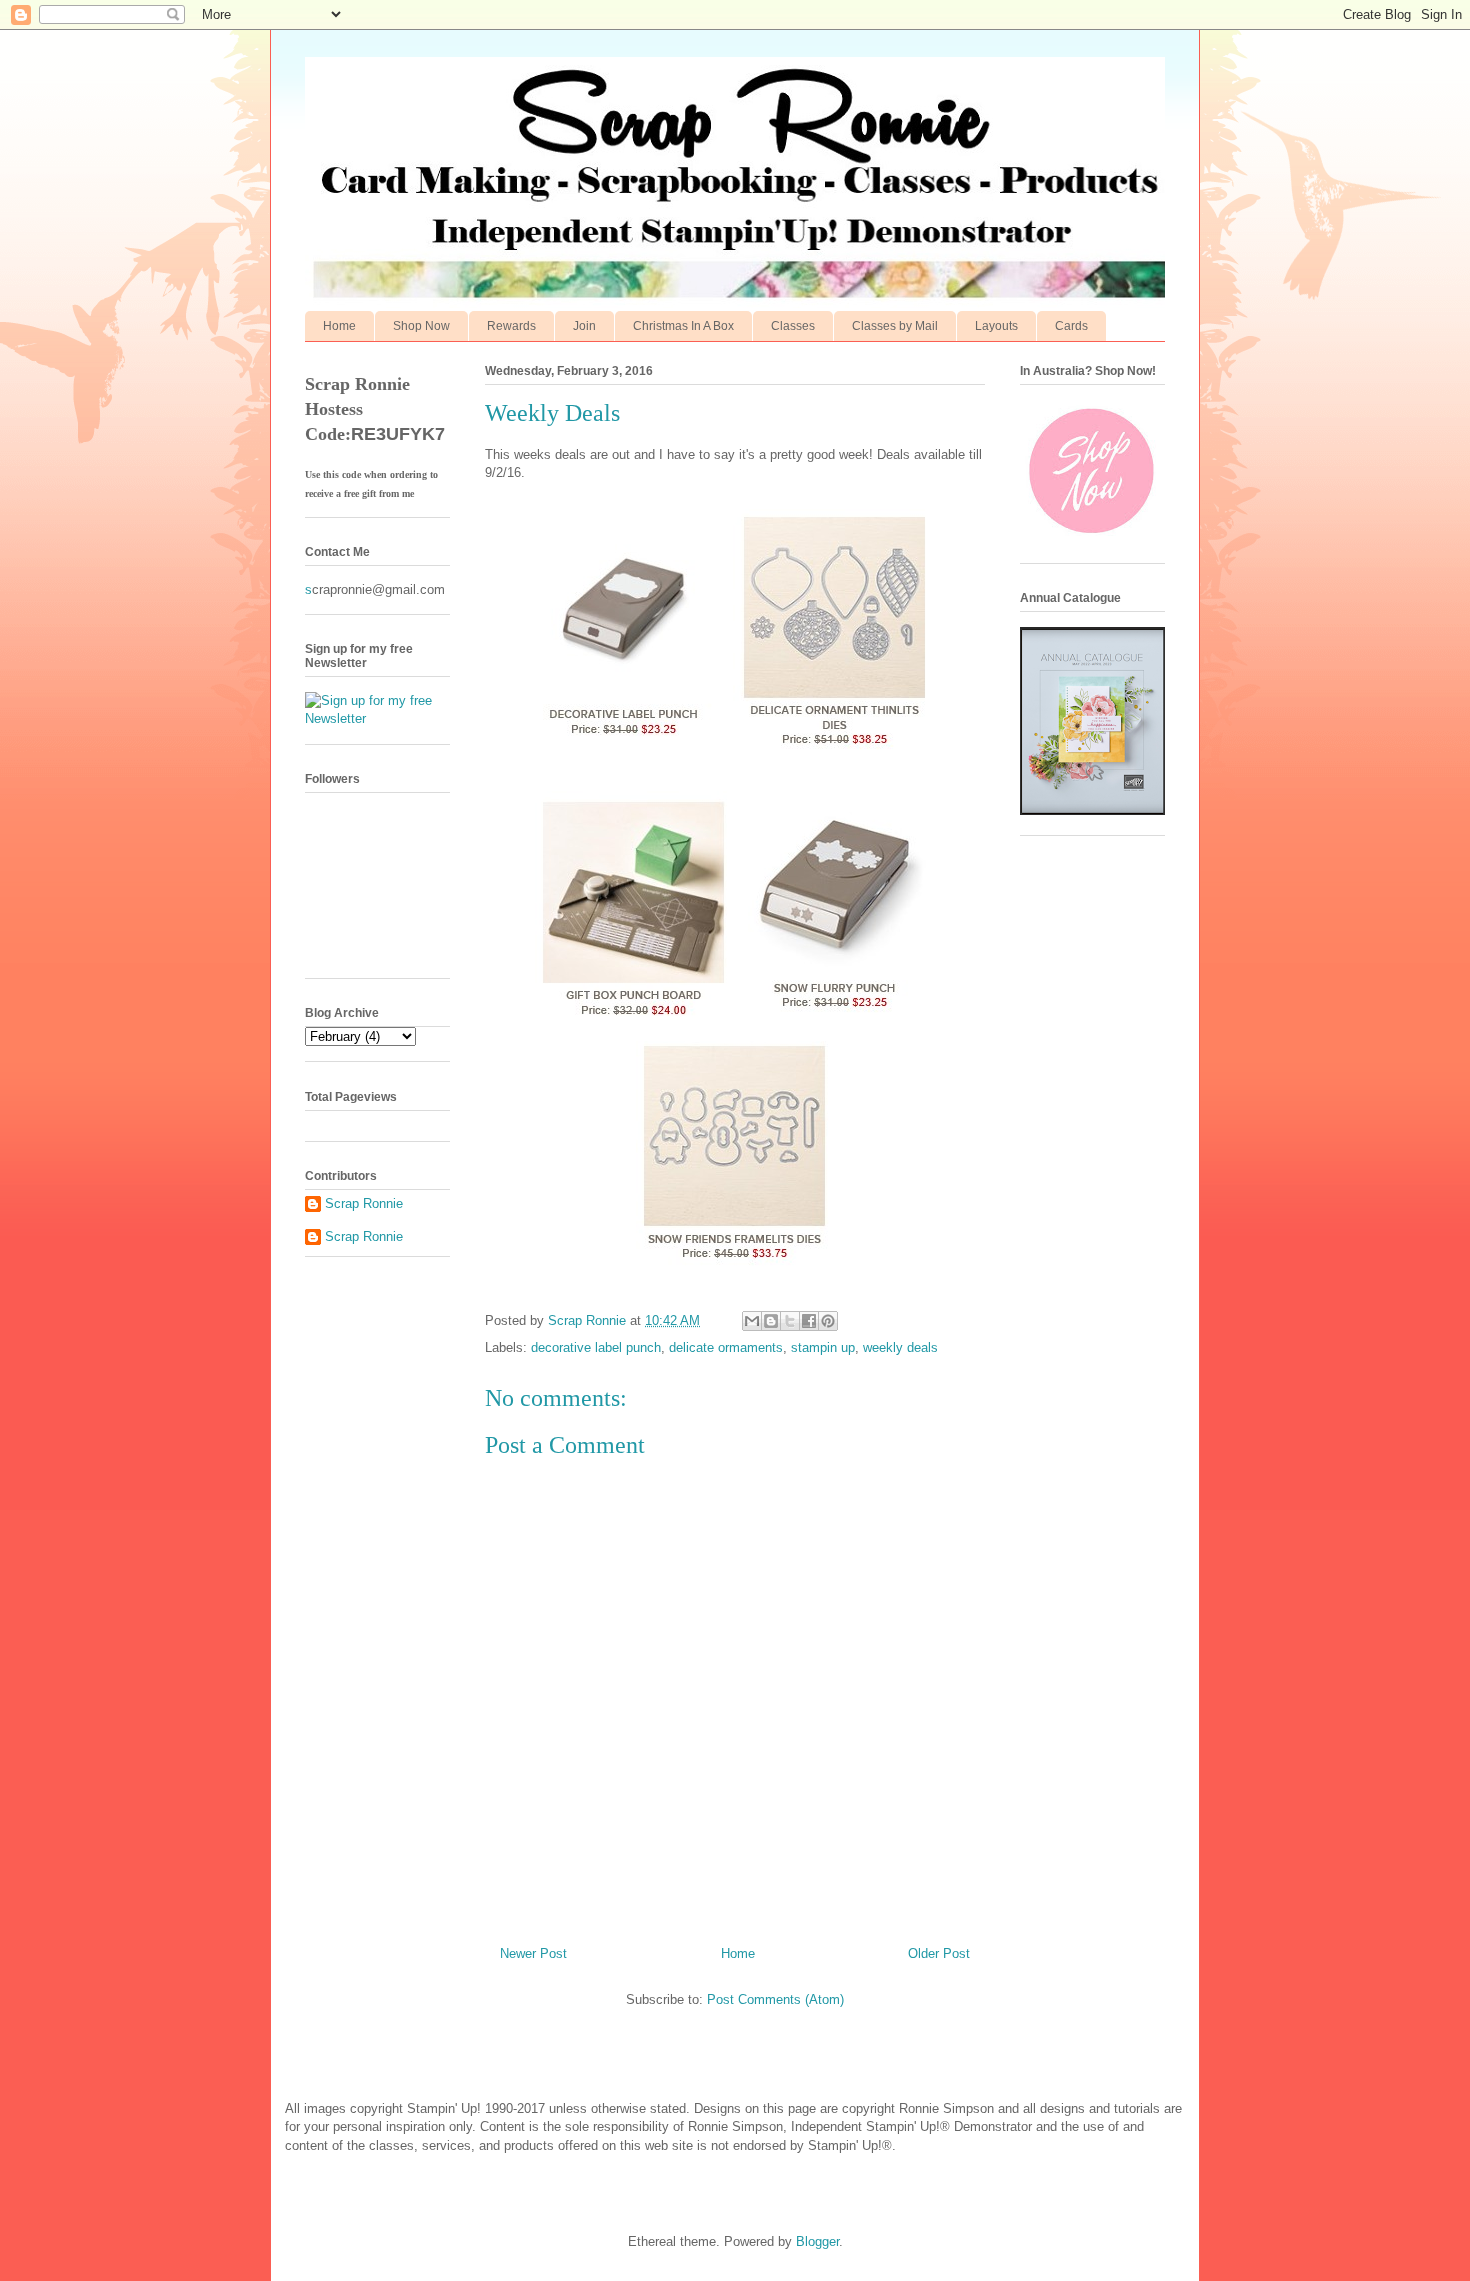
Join (584, 326)
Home (339, 326)
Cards (1071, 326)
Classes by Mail (895, 326)
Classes (793, 326)
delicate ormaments (726, 1347)
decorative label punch (596, 1347)
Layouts (996, 326)
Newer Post (533, 1953)
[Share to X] (790, 1321)
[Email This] (752, 1321)
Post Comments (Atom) (775, 1999)
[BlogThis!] (771, 1321)
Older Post (939, 1953)
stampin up (823, 1347)
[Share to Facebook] (809, 1321)
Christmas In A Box (683, 326)
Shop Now (421, 326)
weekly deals (900, 1347)
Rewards (511, 326)
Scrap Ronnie (364, 1203)
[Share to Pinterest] (828, 1321)
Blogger (817, 2241)
